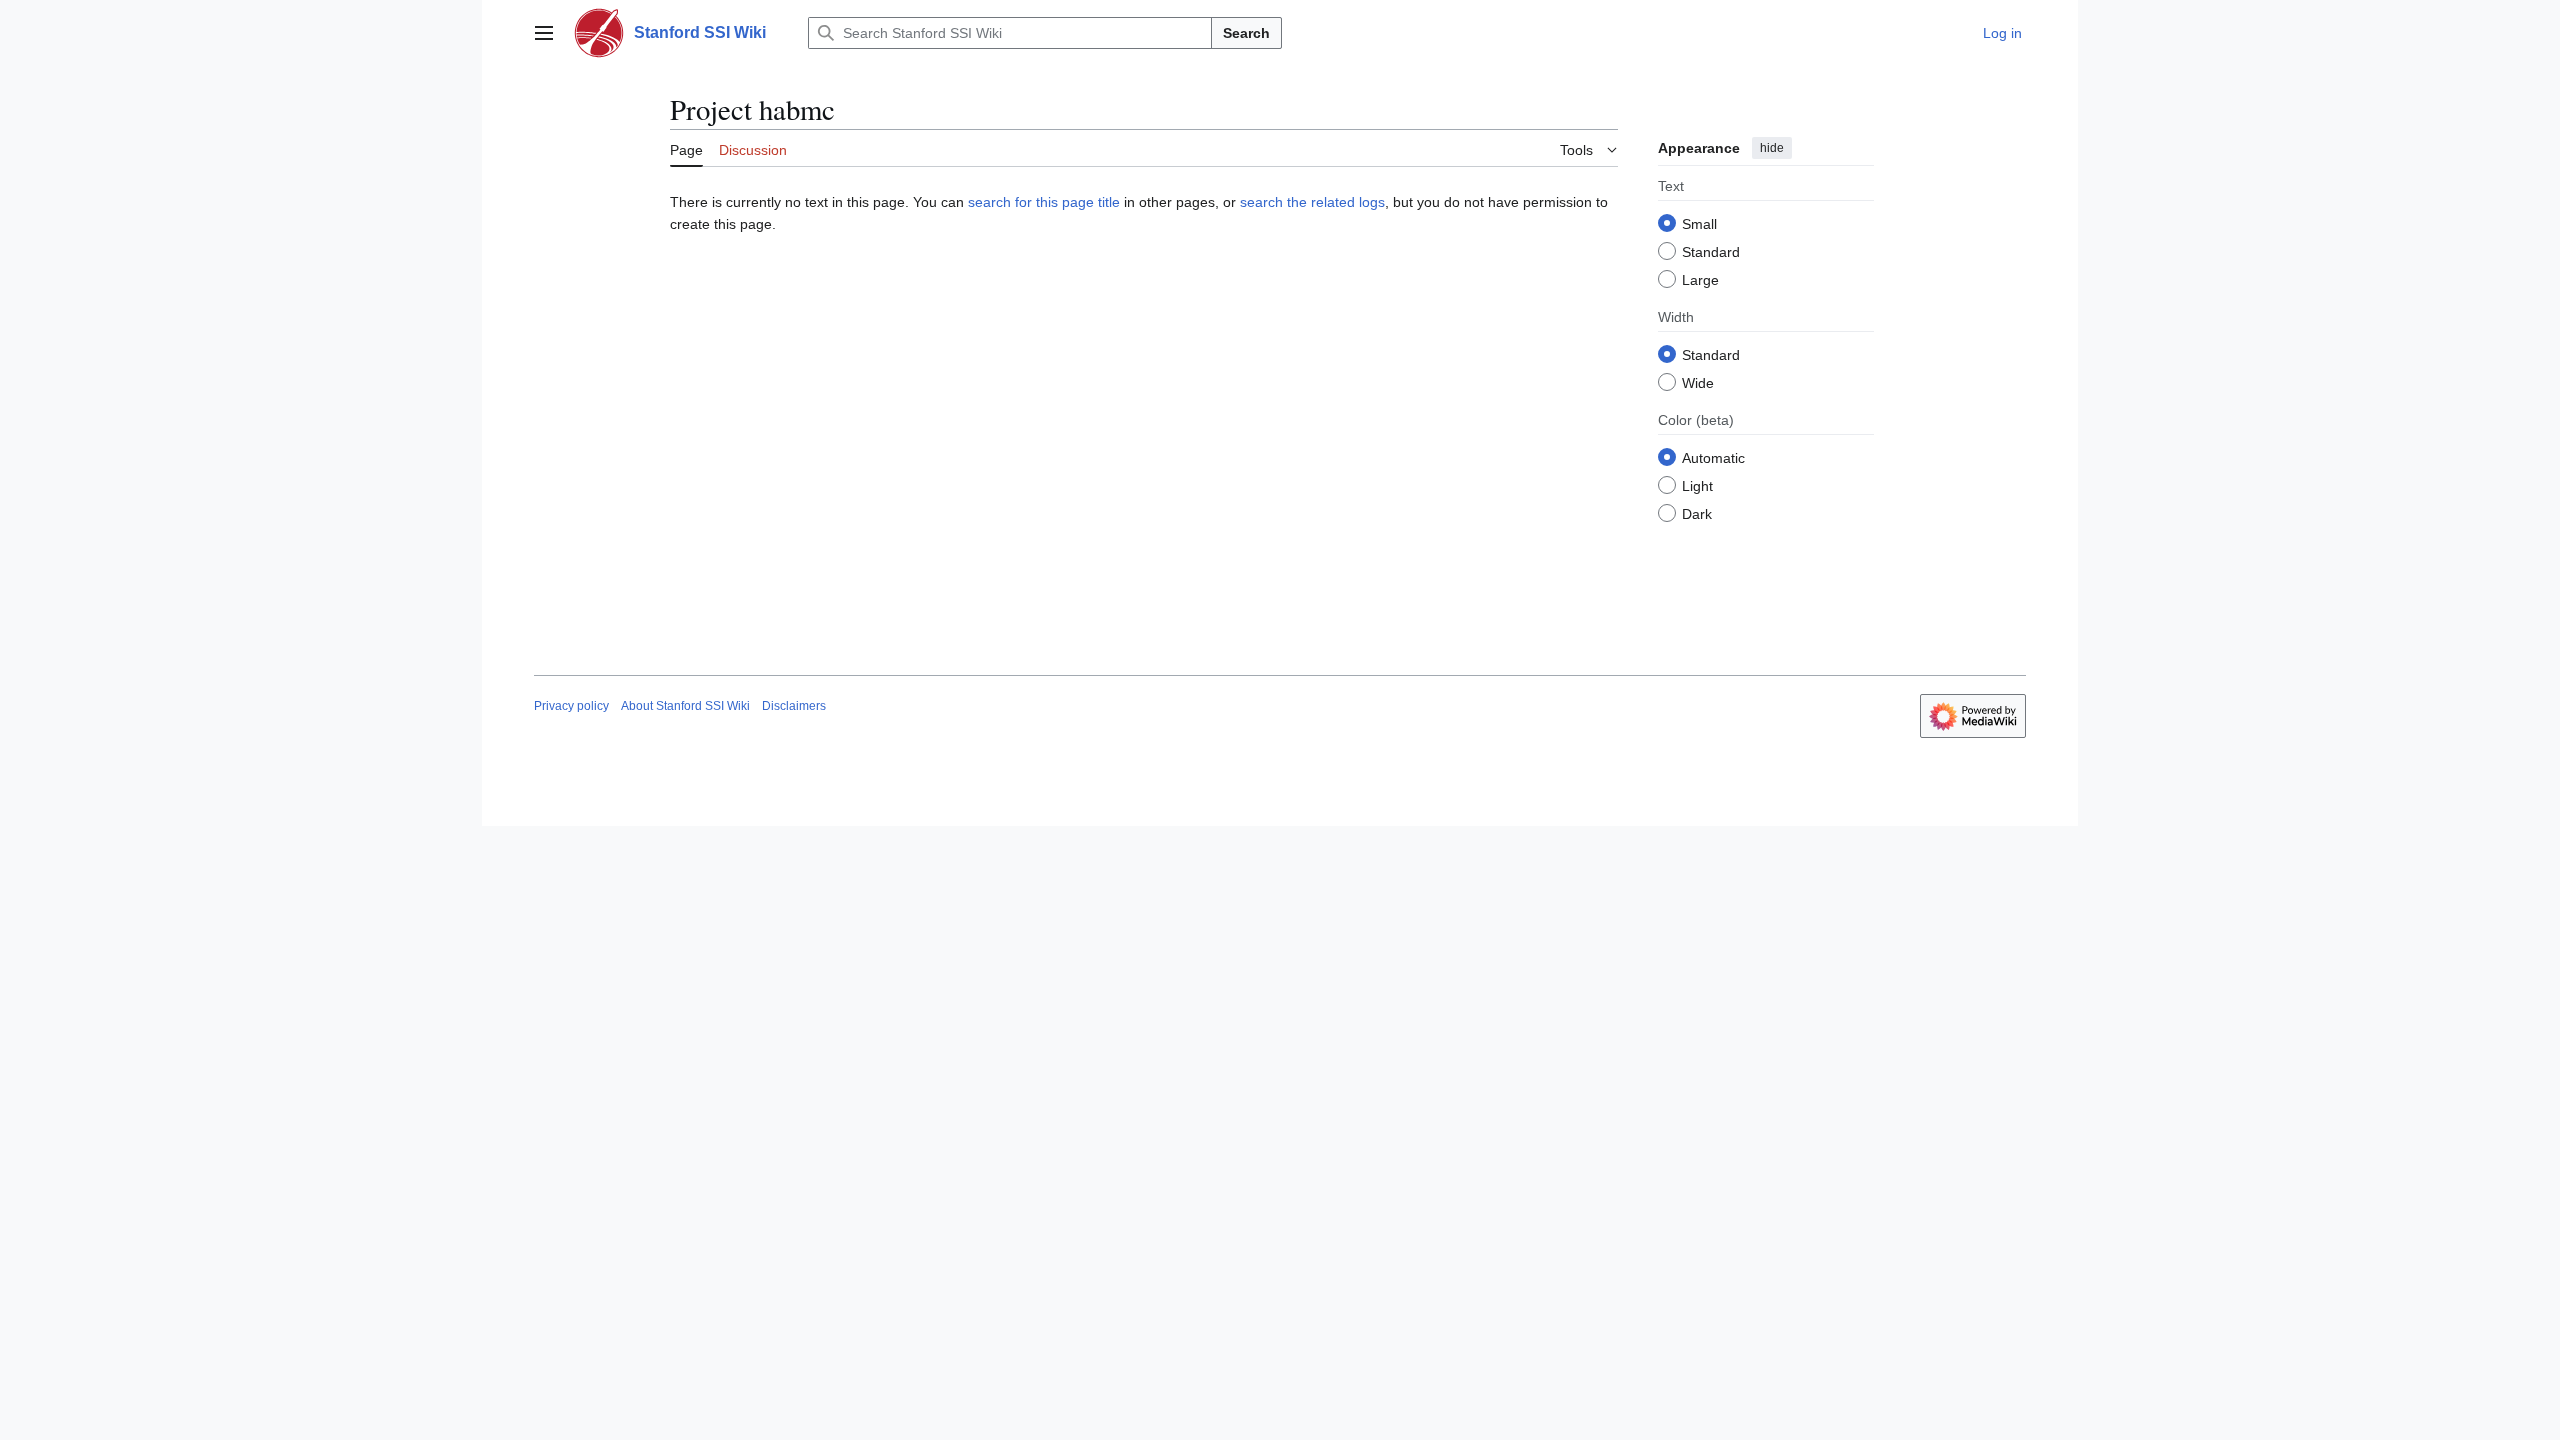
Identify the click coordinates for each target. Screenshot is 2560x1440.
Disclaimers (794, 706)
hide (1772, 148)
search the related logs (1312, 202)
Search (1246, 33)
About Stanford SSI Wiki (685, 706)
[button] (544, 33)
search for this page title (1044, 202)
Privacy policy (571, 706)
